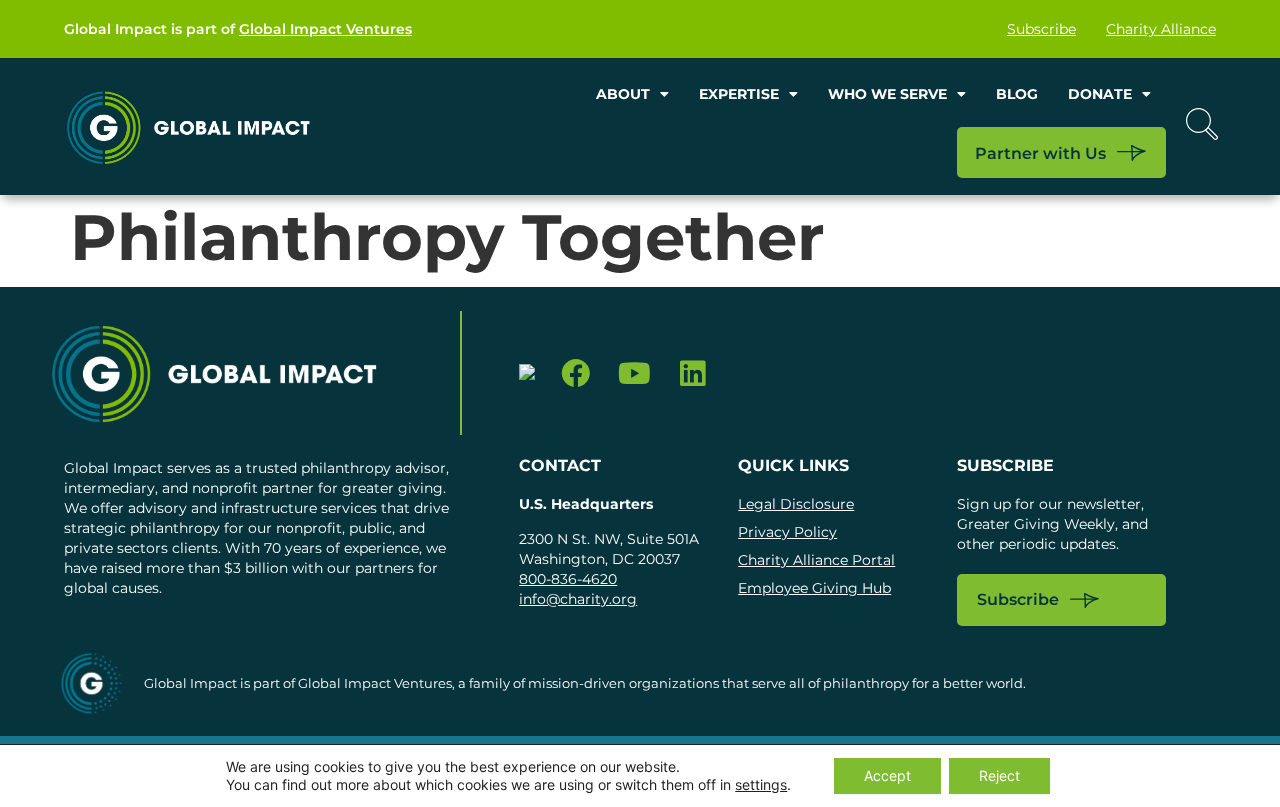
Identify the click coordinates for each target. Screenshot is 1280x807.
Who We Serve (887, 94)
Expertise (739, 94)
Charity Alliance (1161, 29)
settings (761, 784)
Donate (1100, 94)
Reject (999, 775)
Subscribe (1041, 29)
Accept (887, 775)
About (623, 94)
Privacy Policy (787, 532)
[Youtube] (634, 373)
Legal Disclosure (796, 504)
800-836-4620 (568, 579)
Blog (1017, 94)
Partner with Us (1040, 153)
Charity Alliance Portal (816, 560)
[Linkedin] (693, 373)
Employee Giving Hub (814, 588)
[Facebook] (575, 373)
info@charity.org (578, 599)
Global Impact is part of (238, 29)
